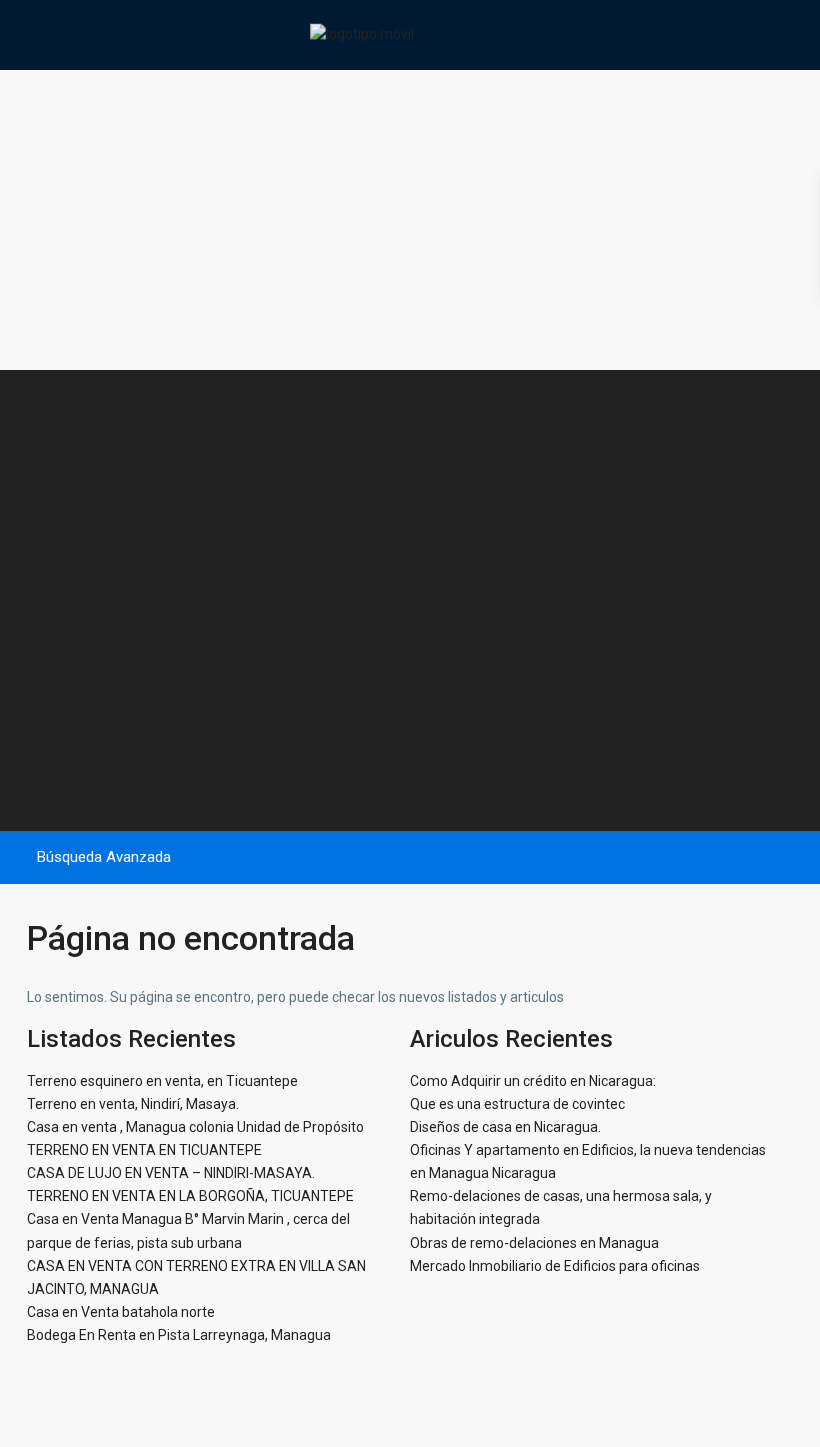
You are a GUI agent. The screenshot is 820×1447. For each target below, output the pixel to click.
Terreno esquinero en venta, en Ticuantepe (162, 1081)
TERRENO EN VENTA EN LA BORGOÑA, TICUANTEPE (190, 1196)
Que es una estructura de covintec (517, 1104)
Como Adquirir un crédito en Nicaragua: (533, 1081)
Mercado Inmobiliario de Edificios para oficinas (555, 1266)
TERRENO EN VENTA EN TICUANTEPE (144, 1150)
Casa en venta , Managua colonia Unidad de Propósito (195, 1127)
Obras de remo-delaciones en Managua (534, 1243)
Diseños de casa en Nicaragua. (505, 1127)
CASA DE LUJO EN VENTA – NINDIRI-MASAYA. (171, 1173)
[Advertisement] (410, 220)
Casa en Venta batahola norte (121, 1312)
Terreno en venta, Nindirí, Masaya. (133, 1104)
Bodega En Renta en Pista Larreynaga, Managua (179, 1335)
